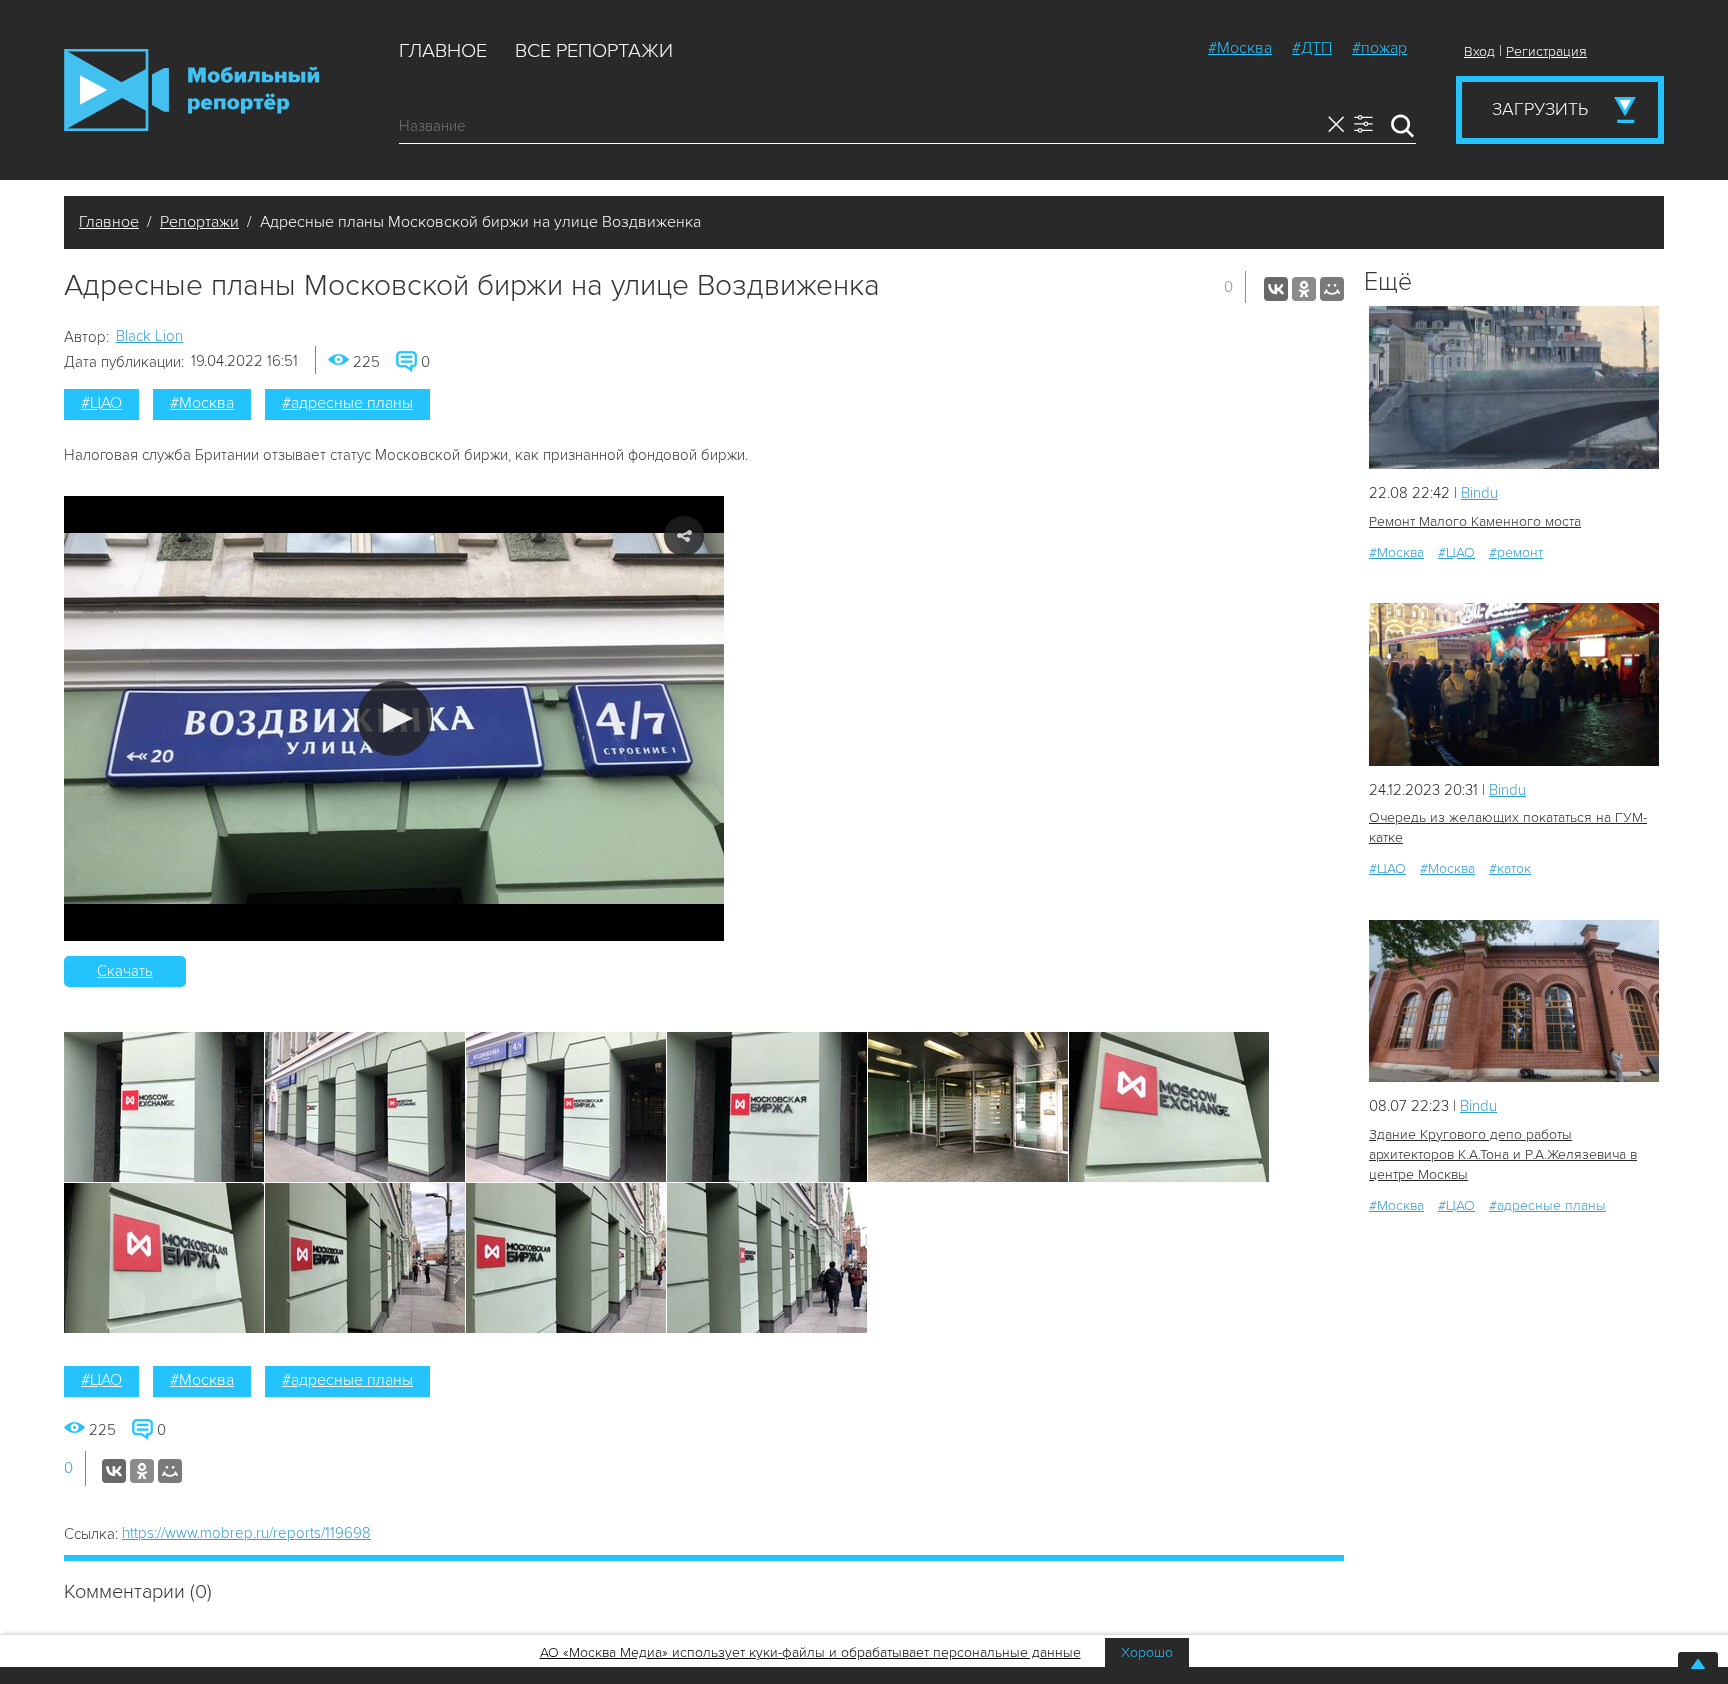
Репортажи (199, 222)
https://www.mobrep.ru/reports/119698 (246, 1533)
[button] (394, 718)
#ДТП (1312, 48)
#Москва (1240, 48)
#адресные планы (347, 403)
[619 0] (1514, 684)
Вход (1479, 51)
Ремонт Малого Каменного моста (1475, 521)
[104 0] (1514, 1001)
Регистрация (1546, 51)
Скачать (125, 971)
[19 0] (1514, 387)
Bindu (1479, 493)
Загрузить (1540, 109)
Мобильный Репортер (191, 90)
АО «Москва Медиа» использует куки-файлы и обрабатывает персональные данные (810, 1652)
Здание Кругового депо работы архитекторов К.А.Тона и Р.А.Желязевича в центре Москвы (1503, 1154)
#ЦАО (101, 403)
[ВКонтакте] (1276, 289)
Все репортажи (594, 51)
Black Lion (149, 336)
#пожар (1379, 48)
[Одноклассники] (1304, 289)
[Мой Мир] (1332, 289)
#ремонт (1516, 552)
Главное (443, 51)
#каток (1510, 868)
